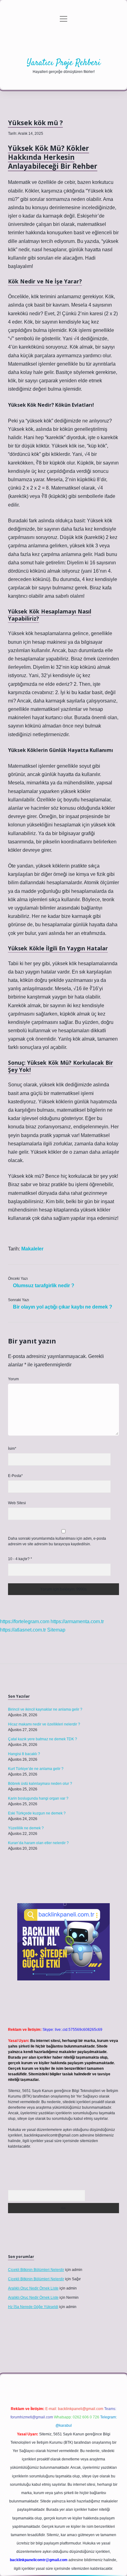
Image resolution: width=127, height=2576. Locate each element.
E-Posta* (15, 1476)
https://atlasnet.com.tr (23, 1630)
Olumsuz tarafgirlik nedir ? (44, 1286)
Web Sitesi (17, 1503)
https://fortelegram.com (25, 1621)
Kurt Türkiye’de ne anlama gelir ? (36, 1769)
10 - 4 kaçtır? (20, 1559)
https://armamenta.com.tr (77, 1621)
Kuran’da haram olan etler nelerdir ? (38, 1843)
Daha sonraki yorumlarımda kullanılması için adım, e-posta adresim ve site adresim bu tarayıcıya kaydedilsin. (57, 1541)
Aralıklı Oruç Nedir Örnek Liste (33, 2288)
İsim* (12, 1449)
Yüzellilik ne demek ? (26, 1828)
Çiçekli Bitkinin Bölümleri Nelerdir (36, 2270)
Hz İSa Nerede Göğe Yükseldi (33, 2307)
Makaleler (32, 1249)
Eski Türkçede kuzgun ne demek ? (37, 1813)
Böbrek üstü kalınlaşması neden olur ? (40, 1784)
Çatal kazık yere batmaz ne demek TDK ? (43, 1739)
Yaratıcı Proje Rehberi (64, 63)
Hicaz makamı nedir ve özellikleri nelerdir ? (44, 1724)
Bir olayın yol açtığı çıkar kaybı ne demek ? (63, 1307)
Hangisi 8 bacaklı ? (24, 1754)
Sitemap (56, 1630)
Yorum (13, 1379)
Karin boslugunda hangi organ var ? (38, 1798)
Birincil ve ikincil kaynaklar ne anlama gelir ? (45, 1709)
